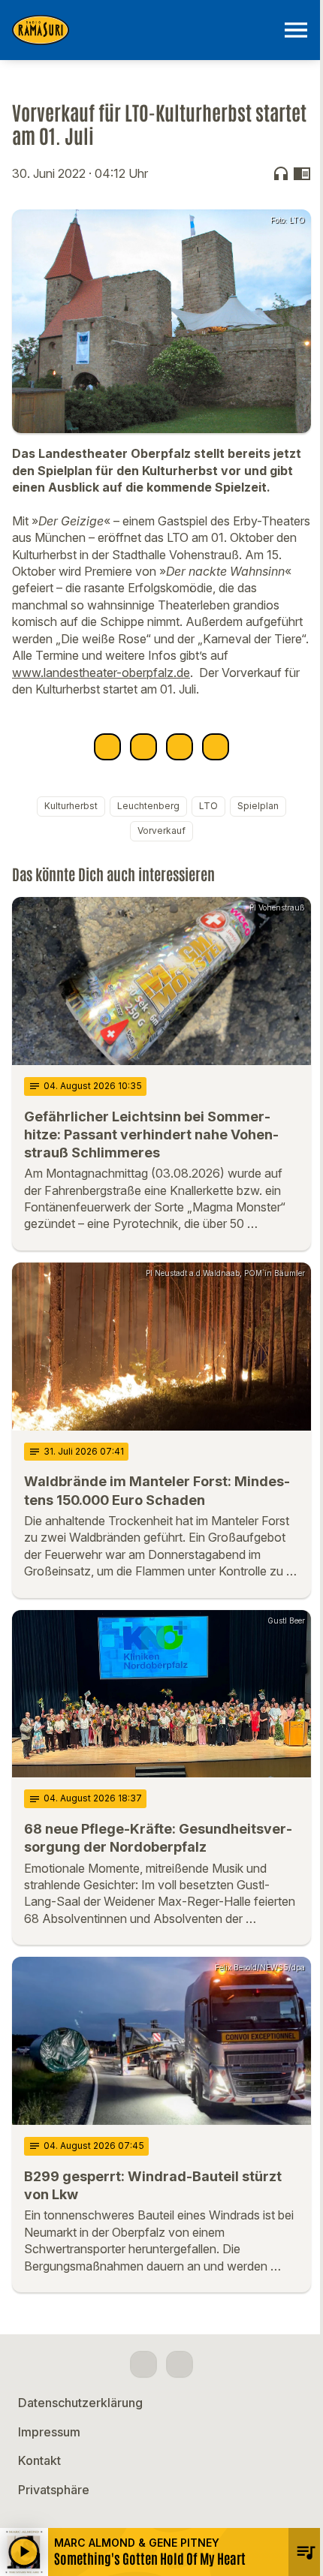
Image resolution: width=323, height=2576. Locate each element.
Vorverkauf (161, 831)
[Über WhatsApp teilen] (180, 747)
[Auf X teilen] (143, 747)
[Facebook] (143, 2364)
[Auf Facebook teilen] (107, 747)
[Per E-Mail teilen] (216, 747)
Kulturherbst (71, 806)
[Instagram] (180, 2364)
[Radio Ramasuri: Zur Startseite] (143, 30)
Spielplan (258, 806)
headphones (281, 173)
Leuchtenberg (148, 806)
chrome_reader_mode (302, 173)
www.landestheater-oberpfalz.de (101, 673)
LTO (208, 806)
